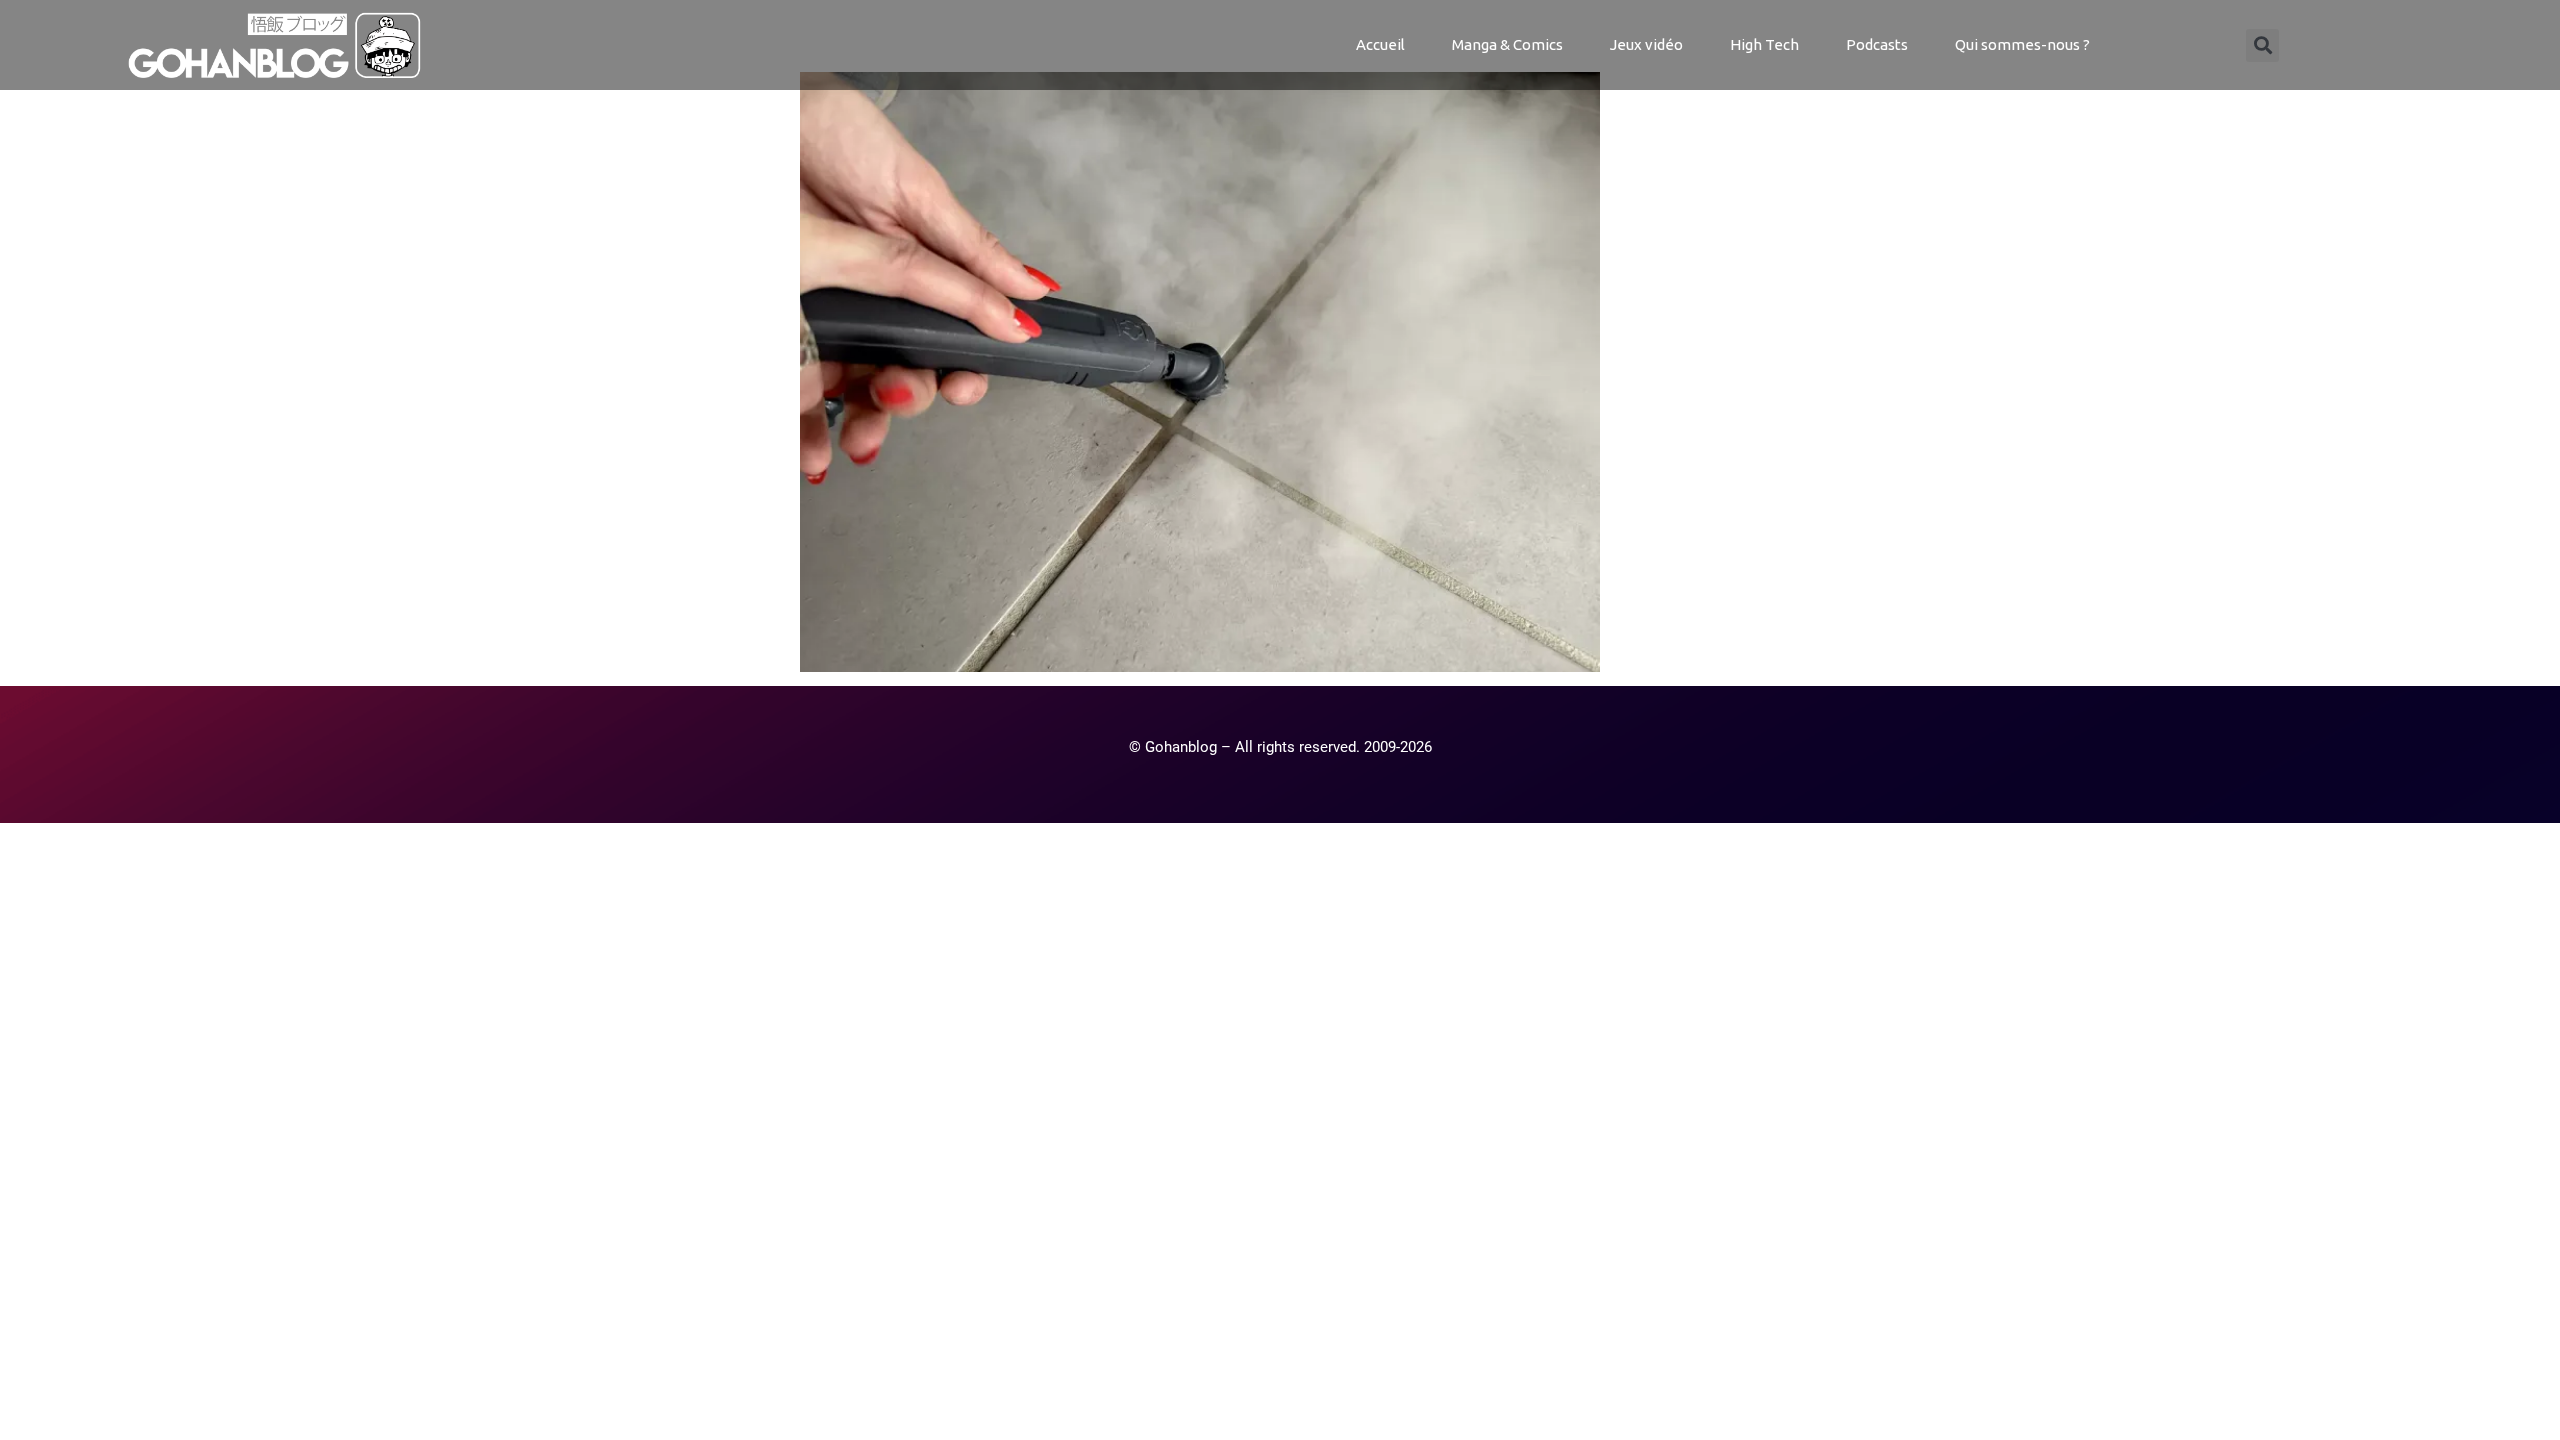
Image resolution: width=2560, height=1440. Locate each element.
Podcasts (1877, 44)
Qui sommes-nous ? (2022, 44)
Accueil (1380, 44)
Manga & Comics (1507, 44)
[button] (2262, 45)
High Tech (1764, 44)
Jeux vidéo (1646, 44)
